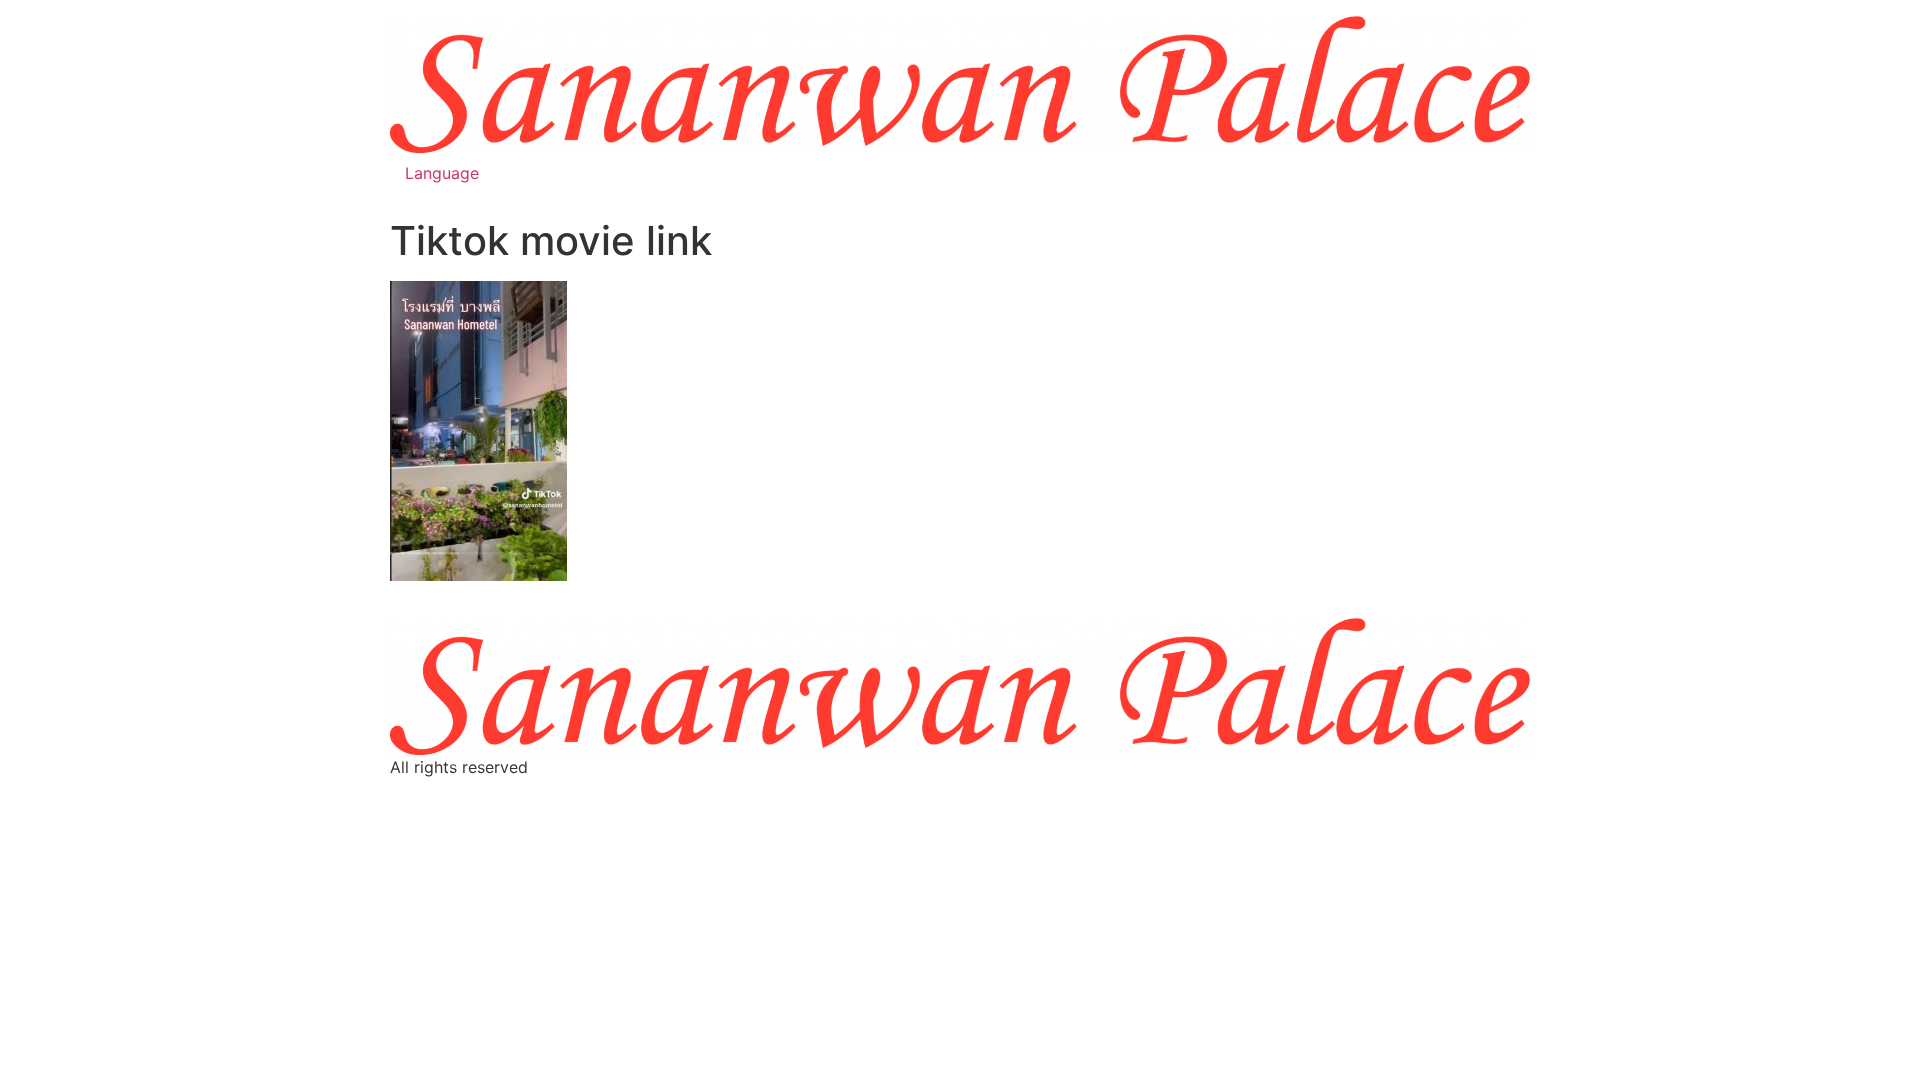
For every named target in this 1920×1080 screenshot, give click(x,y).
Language (442, 173)
